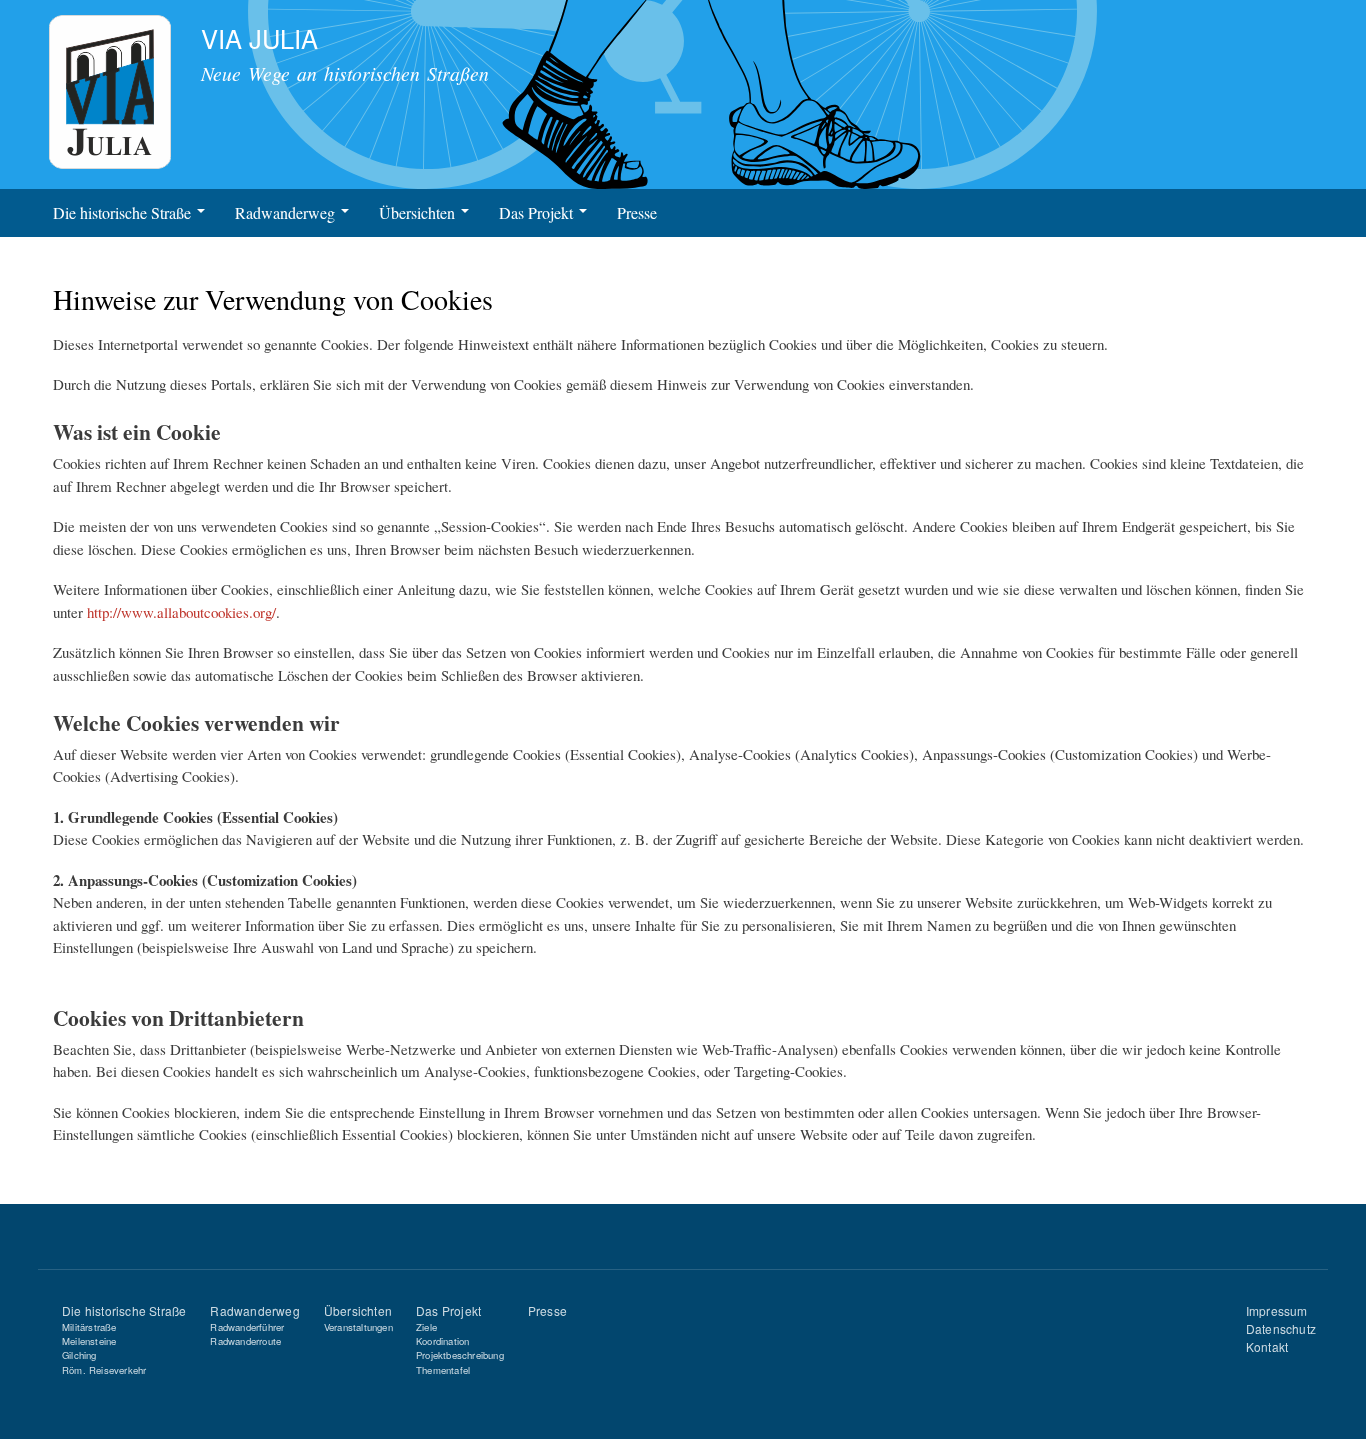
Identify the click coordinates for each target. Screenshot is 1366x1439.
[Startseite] (112, 94)
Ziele (426, 1327)
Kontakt (1267, 1346)
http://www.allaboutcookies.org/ (181, 612)
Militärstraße (89, 1327)
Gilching (79, 1355)
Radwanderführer (247, 1327)
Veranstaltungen (358, 1327)
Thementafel (443, 1370)
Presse (637, 212)
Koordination (442, 1341)
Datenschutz (1281, 1328)
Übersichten (419, 212)
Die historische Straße (124, 212)
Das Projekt (538, 212)
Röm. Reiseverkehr (104, 1370)
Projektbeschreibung (460, 1355)
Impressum (1277, 1310)
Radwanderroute (245, 1341)
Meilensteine (89, 1341)
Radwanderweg (287, 212)
